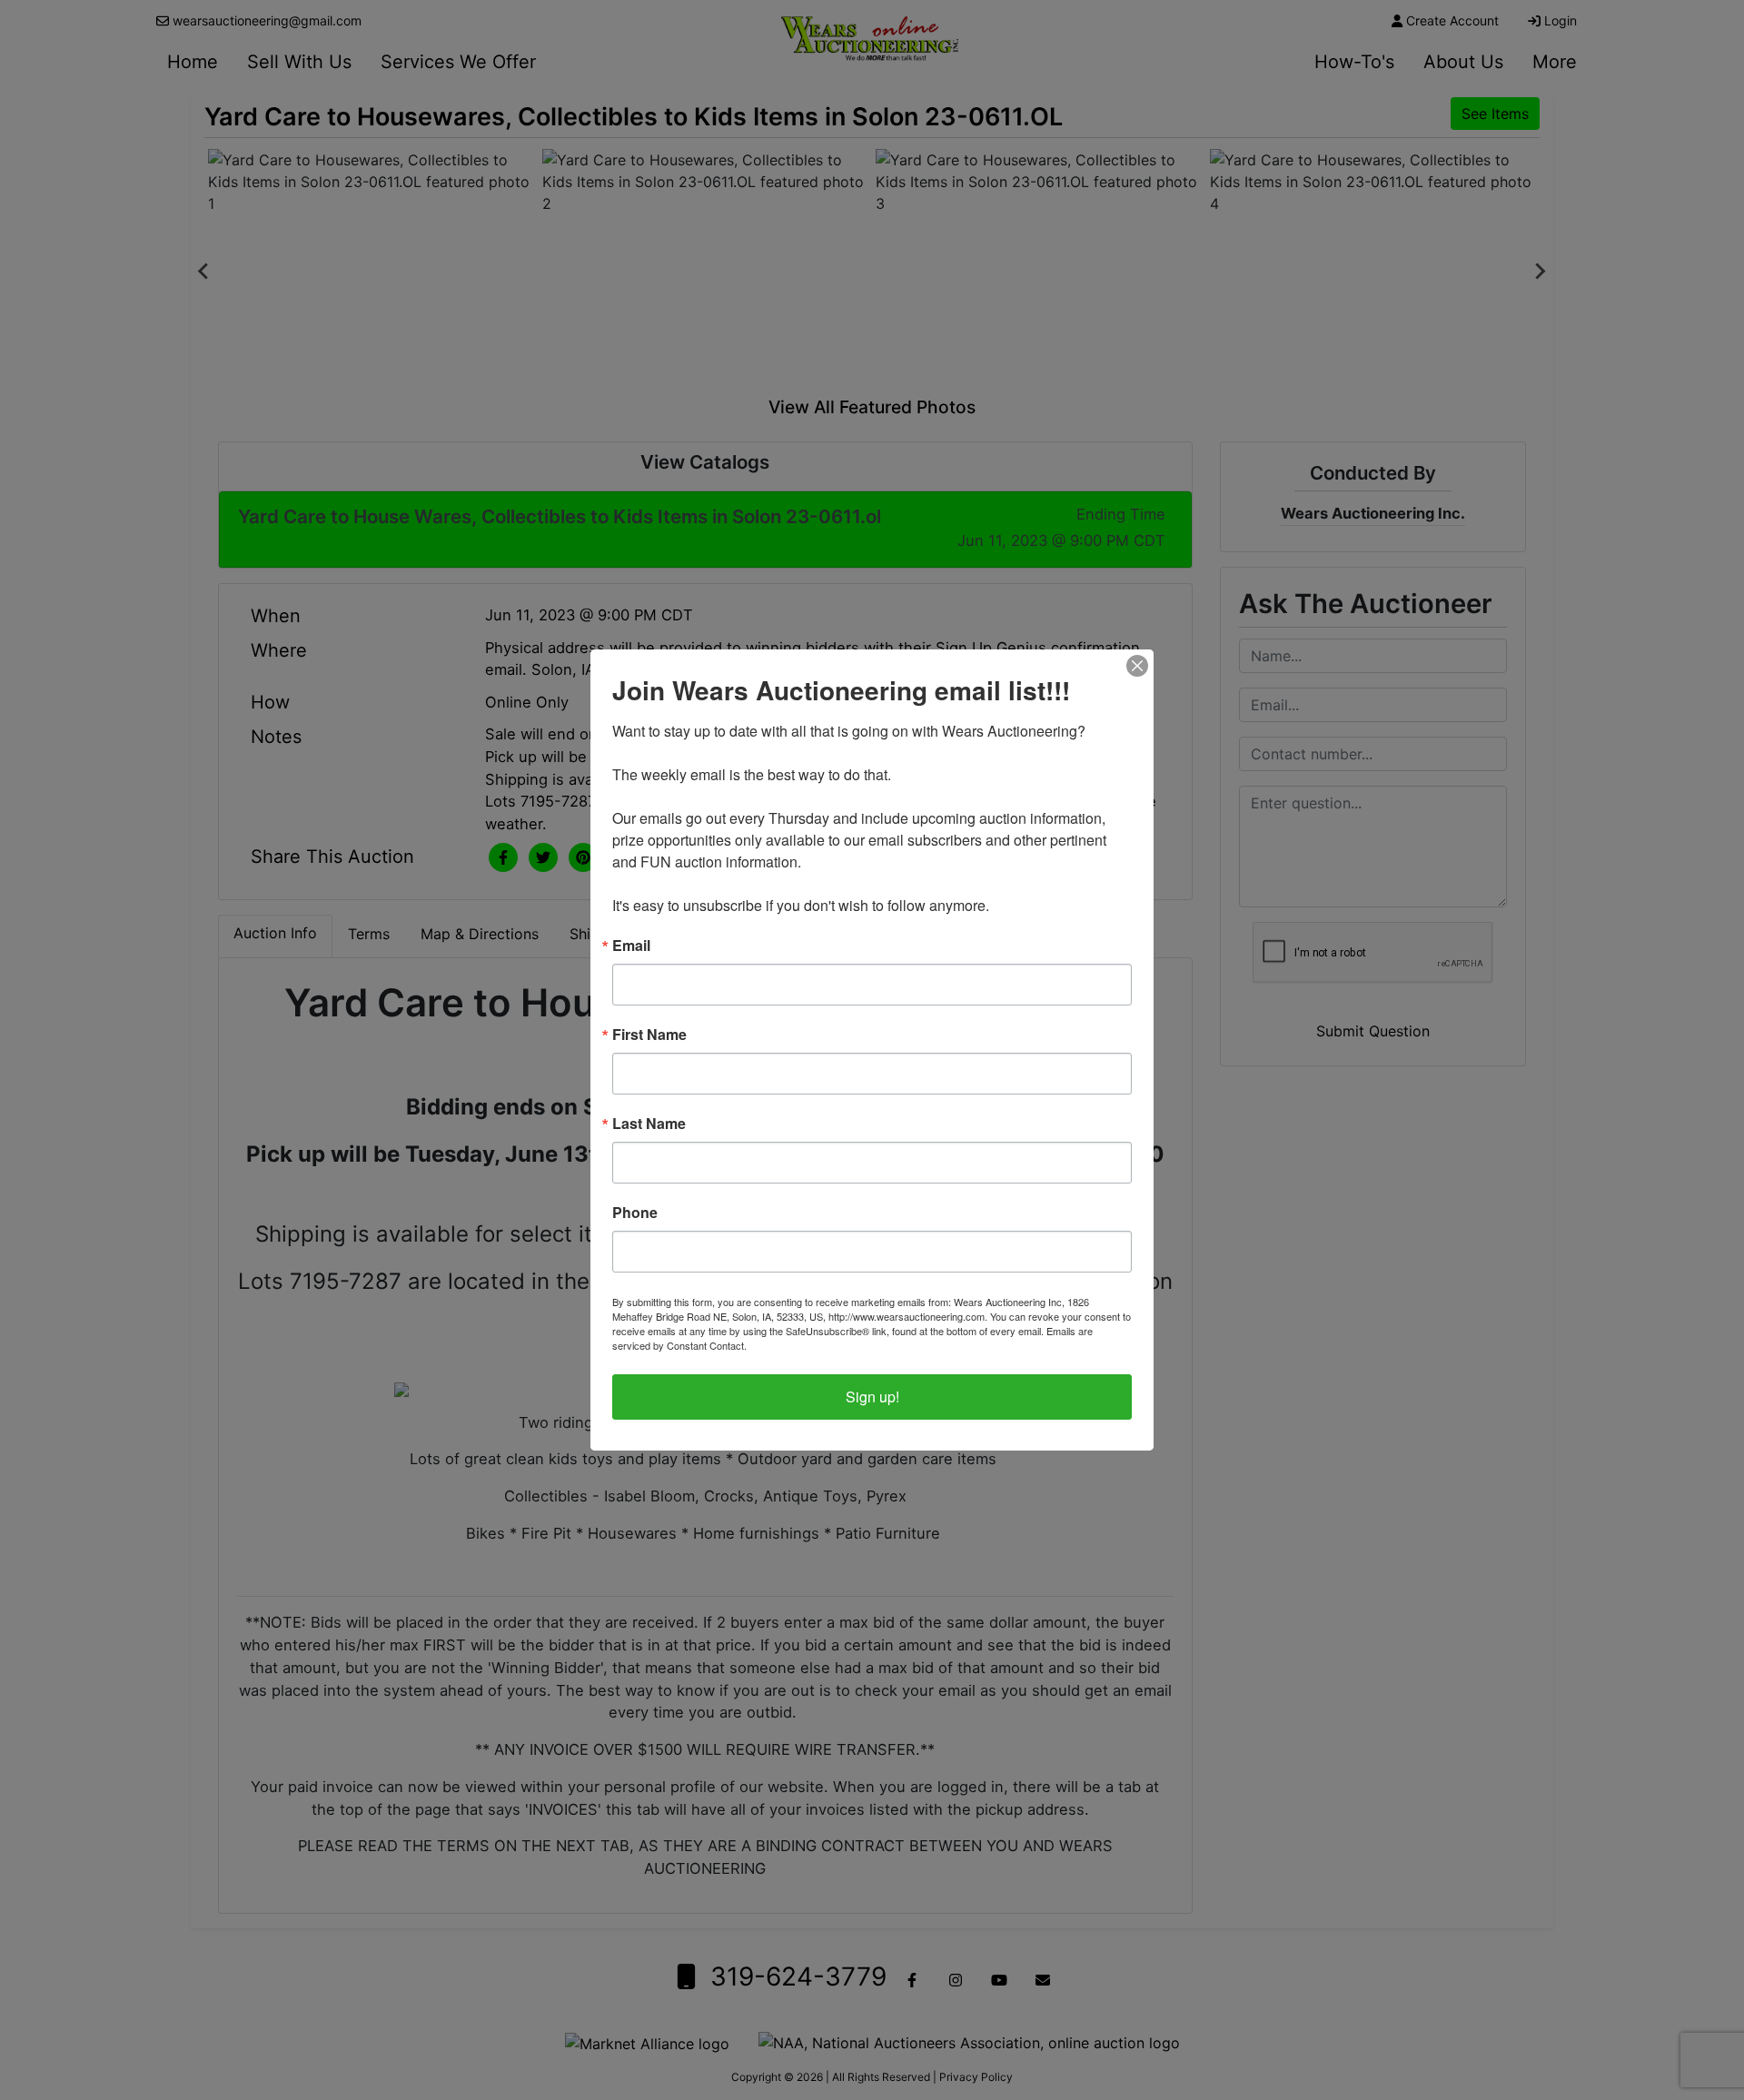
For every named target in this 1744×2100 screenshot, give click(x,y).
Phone (635, 1213)
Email (631, 946)
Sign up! (872, 1397)
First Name (649, 1035)
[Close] (1137, 666)
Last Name (649, 1124)
